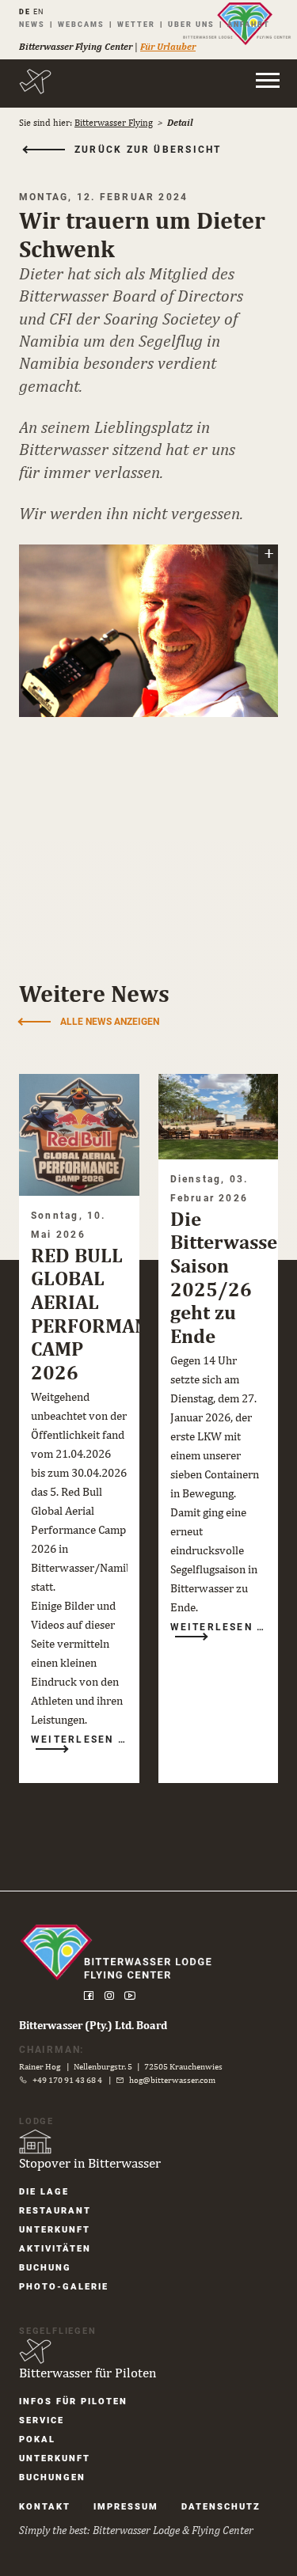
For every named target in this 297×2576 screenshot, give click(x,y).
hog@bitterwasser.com (172, 2080)
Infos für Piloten (73, 2401)
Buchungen (52, 2477)
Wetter (136, 25)
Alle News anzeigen (110, 1022)
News (32, 25)
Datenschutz (221, 2507)
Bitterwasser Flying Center (76, 47)
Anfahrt (249, 25)
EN (39, 12)
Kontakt (45, 2507)
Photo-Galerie (64, 2287)
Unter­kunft (55, 2230)
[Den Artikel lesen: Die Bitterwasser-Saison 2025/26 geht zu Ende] (219, 1116)
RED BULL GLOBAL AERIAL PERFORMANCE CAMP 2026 (101, 1313)
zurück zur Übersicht (148, 150)
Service (42, 2420)
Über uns (191, 25)
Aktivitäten (55, 2249)
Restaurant (55, 2211)
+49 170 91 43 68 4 (67, 2080)
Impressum (126, 2507)
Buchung (45, 2268)
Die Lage (44, 2192)
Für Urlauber (168, 47)
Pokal (37, 2439)
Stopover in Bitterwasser (90, 2163)
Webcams (81, 25)
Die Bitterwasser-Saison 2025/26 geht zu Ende (232, 1277)
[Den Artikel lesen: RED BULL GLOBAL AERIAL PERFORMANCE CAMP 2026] (79, 1134)
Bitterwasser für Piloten (88, 2373)
